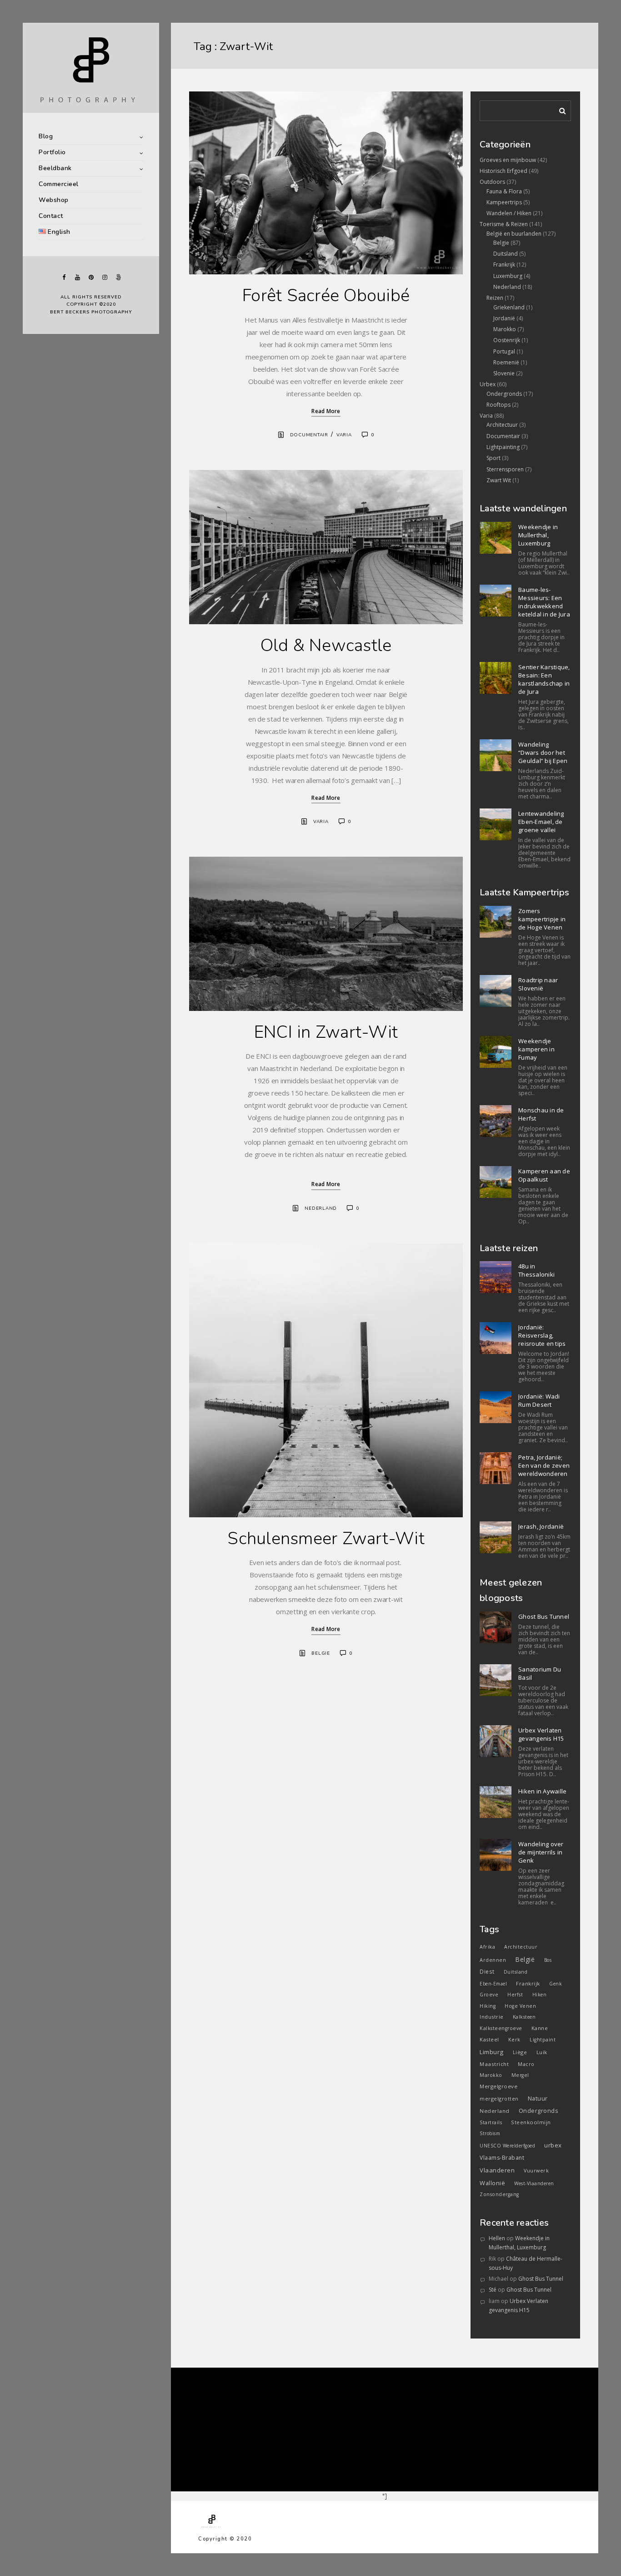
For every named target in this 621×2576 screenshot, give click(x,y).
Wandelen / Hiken (509, 213)
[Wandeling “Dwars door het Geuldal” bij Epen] (496, 755)
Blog (46, 136)
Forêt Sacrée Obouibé (326, 295)
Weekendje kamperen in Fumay (536, 1049)
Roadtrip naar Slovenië (538, 984)
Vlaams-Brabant (502, 2158)
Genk (556, 1984)
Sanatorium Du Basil (540, 1673)
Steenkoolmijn (531, 2122)
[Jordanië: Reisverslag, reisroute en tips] (496, 1338)
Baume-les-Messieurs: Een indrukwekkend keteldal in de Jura (544, 602)
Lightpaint (543, 2040)
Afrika (487, 1947)
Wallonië (492, 2183)
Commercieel (59, 184)
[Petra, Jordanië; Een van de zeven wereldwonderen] (496, 1468)
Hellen (497, 2238)
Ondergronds (504, 394)
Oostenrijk (507, 340)
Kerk (514, 2040)
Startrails (491, 2122)
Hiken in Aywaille (542, 1791)
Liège (520, 2052)
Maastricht (494, 2064)
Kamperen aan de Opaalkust (544, 1175)
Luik (542, 2052)
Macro (526, 2064)
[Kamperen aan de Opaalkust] (496, 1182)
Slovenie (504, 373)
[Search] (559, 109)
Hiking (488, 2006)
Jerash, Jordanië (541, 1526)
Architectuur (502, 425)
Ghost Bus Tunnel (544, 1616)
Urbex (488, 384)
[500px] (118, 277)
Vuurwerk (536, 2171)
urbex (553, 2145)
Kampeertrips (504, 202)
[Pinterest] (91, 277)
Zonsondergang (499, 2194)
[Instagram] (105, 277)
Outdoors (492, 182)
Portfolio (52, 152)
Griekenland (509, 307)
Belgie (321, 1653)
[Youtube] (77, 277)
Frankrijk (504, 265)
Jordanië (504, 318)
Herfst (515, 1995)
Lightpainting (503, 447)
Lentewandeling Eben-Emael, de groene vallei (541, 822)
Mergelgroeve (498, 2086)
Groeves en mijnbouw (508, 160)
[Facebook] (64, 277)
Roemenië (506, 362)
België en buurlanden (514, 234)
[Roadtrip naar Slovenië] (496, 991)
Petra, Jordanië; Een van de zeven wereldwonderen (544, 1465)
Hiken (540, 1995)
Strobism (490, 2133)
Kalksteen (524, 2017)
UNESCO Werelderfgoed (507, 2146)
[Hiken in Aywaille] (496, 1802)
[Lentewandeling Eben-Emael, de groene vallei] (496, 824)
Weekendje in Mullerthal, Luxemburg (538, 535)
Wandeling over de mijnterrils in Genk (541, 1852)
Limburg (492, 2052)
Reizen (495, 298)
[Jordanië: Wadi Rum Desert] (496, 1407)
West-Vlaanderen (534, 2183)
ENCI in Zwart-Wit (326, 1032)
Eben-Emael (493, 1984)
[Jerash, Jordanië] (496, 1537)
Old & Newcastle (326, 645)
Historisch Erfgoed (503, 171)
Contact (51, 216)
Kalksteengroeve (501, 2028)
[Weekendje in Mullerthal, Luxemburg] (496, 538)
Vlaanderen (497, 2170)
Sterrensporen (505, 469)
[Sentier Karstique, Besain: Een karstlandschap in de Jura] (496, 678)
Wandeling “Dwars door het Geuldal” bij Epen (543, 753)
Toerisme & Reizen (504, 224)
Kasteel (489, 2039)
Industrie (492, 2017)
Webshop (54, 200)
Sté (493, 2290)
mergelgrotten (499, 2099)
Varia (344, 435)
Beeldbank (55, 168)
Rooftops (498, 405)
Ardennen (493, 1960)
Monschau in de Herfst (541, 1114)
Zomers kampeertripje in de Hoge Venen (542, 919)
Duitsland (506, 254)
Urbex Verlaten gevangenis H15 (541, 1734)
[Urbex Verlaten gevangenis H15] (496, 1741)
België (525, 1959)
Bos (548, 1960)
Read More (326, 411)
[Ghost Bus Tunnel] (496, 1627)
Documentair (309, 435)
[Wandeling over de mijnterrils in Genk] (496, 1855)
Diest (487, 1971)
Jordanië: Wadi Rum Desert (539, 1400)
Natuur (538, 2099)
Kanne (540, 2028)
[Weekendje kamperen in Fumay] (496, 1052)
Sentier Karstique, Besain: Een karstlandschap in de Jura (544, 679)
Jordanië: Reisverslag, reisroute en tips (542, 1335)
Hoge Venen (520, 2006)
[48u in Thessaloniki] (496, 1277)
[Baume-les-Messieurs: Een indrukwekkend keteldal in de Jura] (496, 601)
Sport (493, 458)
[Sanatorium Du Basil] (496, 1680)
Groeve (489, 1995)
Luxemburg (508, 276)
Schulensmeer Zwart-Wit (326, 1538)
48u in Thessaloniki (536, 1270)
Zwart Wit (499, 480)
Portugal (504, 351)
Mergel (520, 2075)
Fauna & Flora (504, 191)
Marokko (505, 329)
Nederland (321, 1208)
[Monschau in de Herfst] (496, 1121)
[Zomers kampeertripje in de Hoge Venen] (496, 922)
